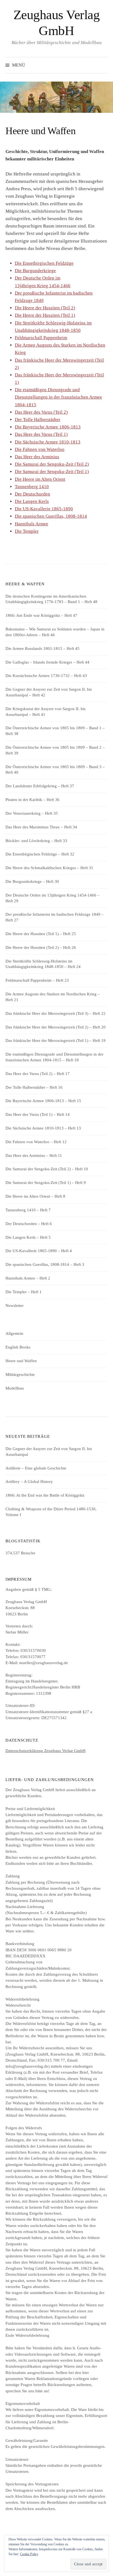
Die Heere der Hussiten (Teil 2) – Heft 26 (41, 947)
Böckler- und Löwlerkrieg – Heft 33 (36, 841)
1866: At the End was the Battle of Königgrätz (45, 1495)
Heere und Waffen (21, 1361)
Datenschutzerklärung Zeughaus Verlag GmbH (46, 1751)
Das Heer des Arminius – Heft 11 (34, 1156)
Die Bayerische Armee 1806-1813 (48, 427)
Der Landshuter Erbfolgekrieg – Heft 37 (40, 786)
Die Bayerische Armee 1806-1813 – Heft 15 (43, 1101)
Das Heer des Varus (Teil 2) (41, 412)
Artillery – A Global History (29, 1482)
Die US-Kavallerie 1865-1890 (44, 509)
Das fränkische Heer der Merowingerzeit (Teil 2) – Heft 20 (56, 1027)
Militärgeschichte (20, 1375)
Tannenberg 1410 (32, 487)
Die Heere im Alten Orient (40, 479)
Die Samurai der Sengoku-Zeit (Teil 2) (52, 464)
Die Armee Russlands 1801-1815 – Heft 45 (43, 649)
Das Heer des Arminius (37, 457)
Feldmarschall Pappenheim (41, 338)
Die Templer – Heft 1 (24, 1292)
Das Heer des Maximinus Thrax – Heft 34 (41, 827)
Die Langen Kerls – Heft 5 (28, 1237)
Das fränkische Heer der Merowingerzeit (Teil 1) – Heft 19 (56, 1041)
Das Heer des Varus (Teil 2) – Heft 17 (38, 1074)
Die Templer (27, 531)
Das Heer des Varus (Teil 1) (41, 434)
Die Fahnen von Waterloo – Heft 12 (36, 1142)
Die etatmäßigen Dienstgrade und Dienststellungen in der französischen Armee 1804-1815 (58, 397)
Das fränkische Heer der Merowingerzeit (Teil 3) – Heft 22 (56, 1013)
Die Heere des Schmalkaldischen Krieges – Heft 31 (49, 868)
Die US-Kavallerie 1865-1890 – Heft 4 (39, 1251)
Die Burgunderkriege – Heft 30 (32, 881)
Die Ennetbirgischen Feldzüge (44, 263)
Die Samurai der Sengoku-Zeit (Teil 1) (52, 472)
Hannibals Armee (32, 524)
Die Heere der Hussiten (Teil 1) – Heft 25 (41, 934)
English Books (18, 1347)
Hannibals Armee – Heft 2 (28, 1278)
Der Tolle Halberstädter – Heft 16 (34, 1087)
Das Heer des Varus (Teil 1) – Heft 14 (38, 1114)
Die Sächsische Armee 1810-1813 (48, 442)
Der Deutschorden (33, 494)
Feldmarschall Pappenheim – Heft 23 (37, 980)
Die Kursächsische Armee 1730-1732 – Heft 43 (46, 676)
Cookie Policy (29, 2554)
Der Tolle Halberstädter (38, 420)
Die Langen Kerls (32, 501)
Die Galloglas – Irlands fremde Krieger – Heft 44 (47, 662)
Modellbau (15, 1388)
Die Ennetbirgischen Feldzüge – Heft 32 (40, 854)
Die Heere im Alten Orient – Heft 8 (35, 1196)
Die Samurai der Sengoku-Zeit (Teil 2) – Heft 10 (47, 1169)
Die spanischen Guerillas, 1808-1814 (51, 516)
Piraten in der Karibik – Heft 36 (33, 800)
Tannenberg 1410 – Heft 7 (28, 1210)
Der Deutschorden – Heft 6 (29, 1224)
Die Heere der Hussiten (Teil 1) (45, 315)
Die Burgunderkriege (35, 271)
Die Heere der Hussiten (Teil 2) (45, 308)
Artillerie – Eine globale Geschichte (36, 1468)
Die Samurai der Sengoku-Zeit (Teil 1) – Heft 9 (46, 1183)
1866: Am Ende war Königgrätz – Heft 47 (41, 615)
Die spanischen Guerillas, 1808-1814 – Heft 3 (45, 1264)
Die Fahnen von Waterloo (40, 449)
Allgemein (14, 1333)
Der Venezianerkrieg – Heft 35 (32, 813)
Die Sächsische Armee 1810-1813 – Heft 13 (43, 1128)
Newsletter (15, 1306)
